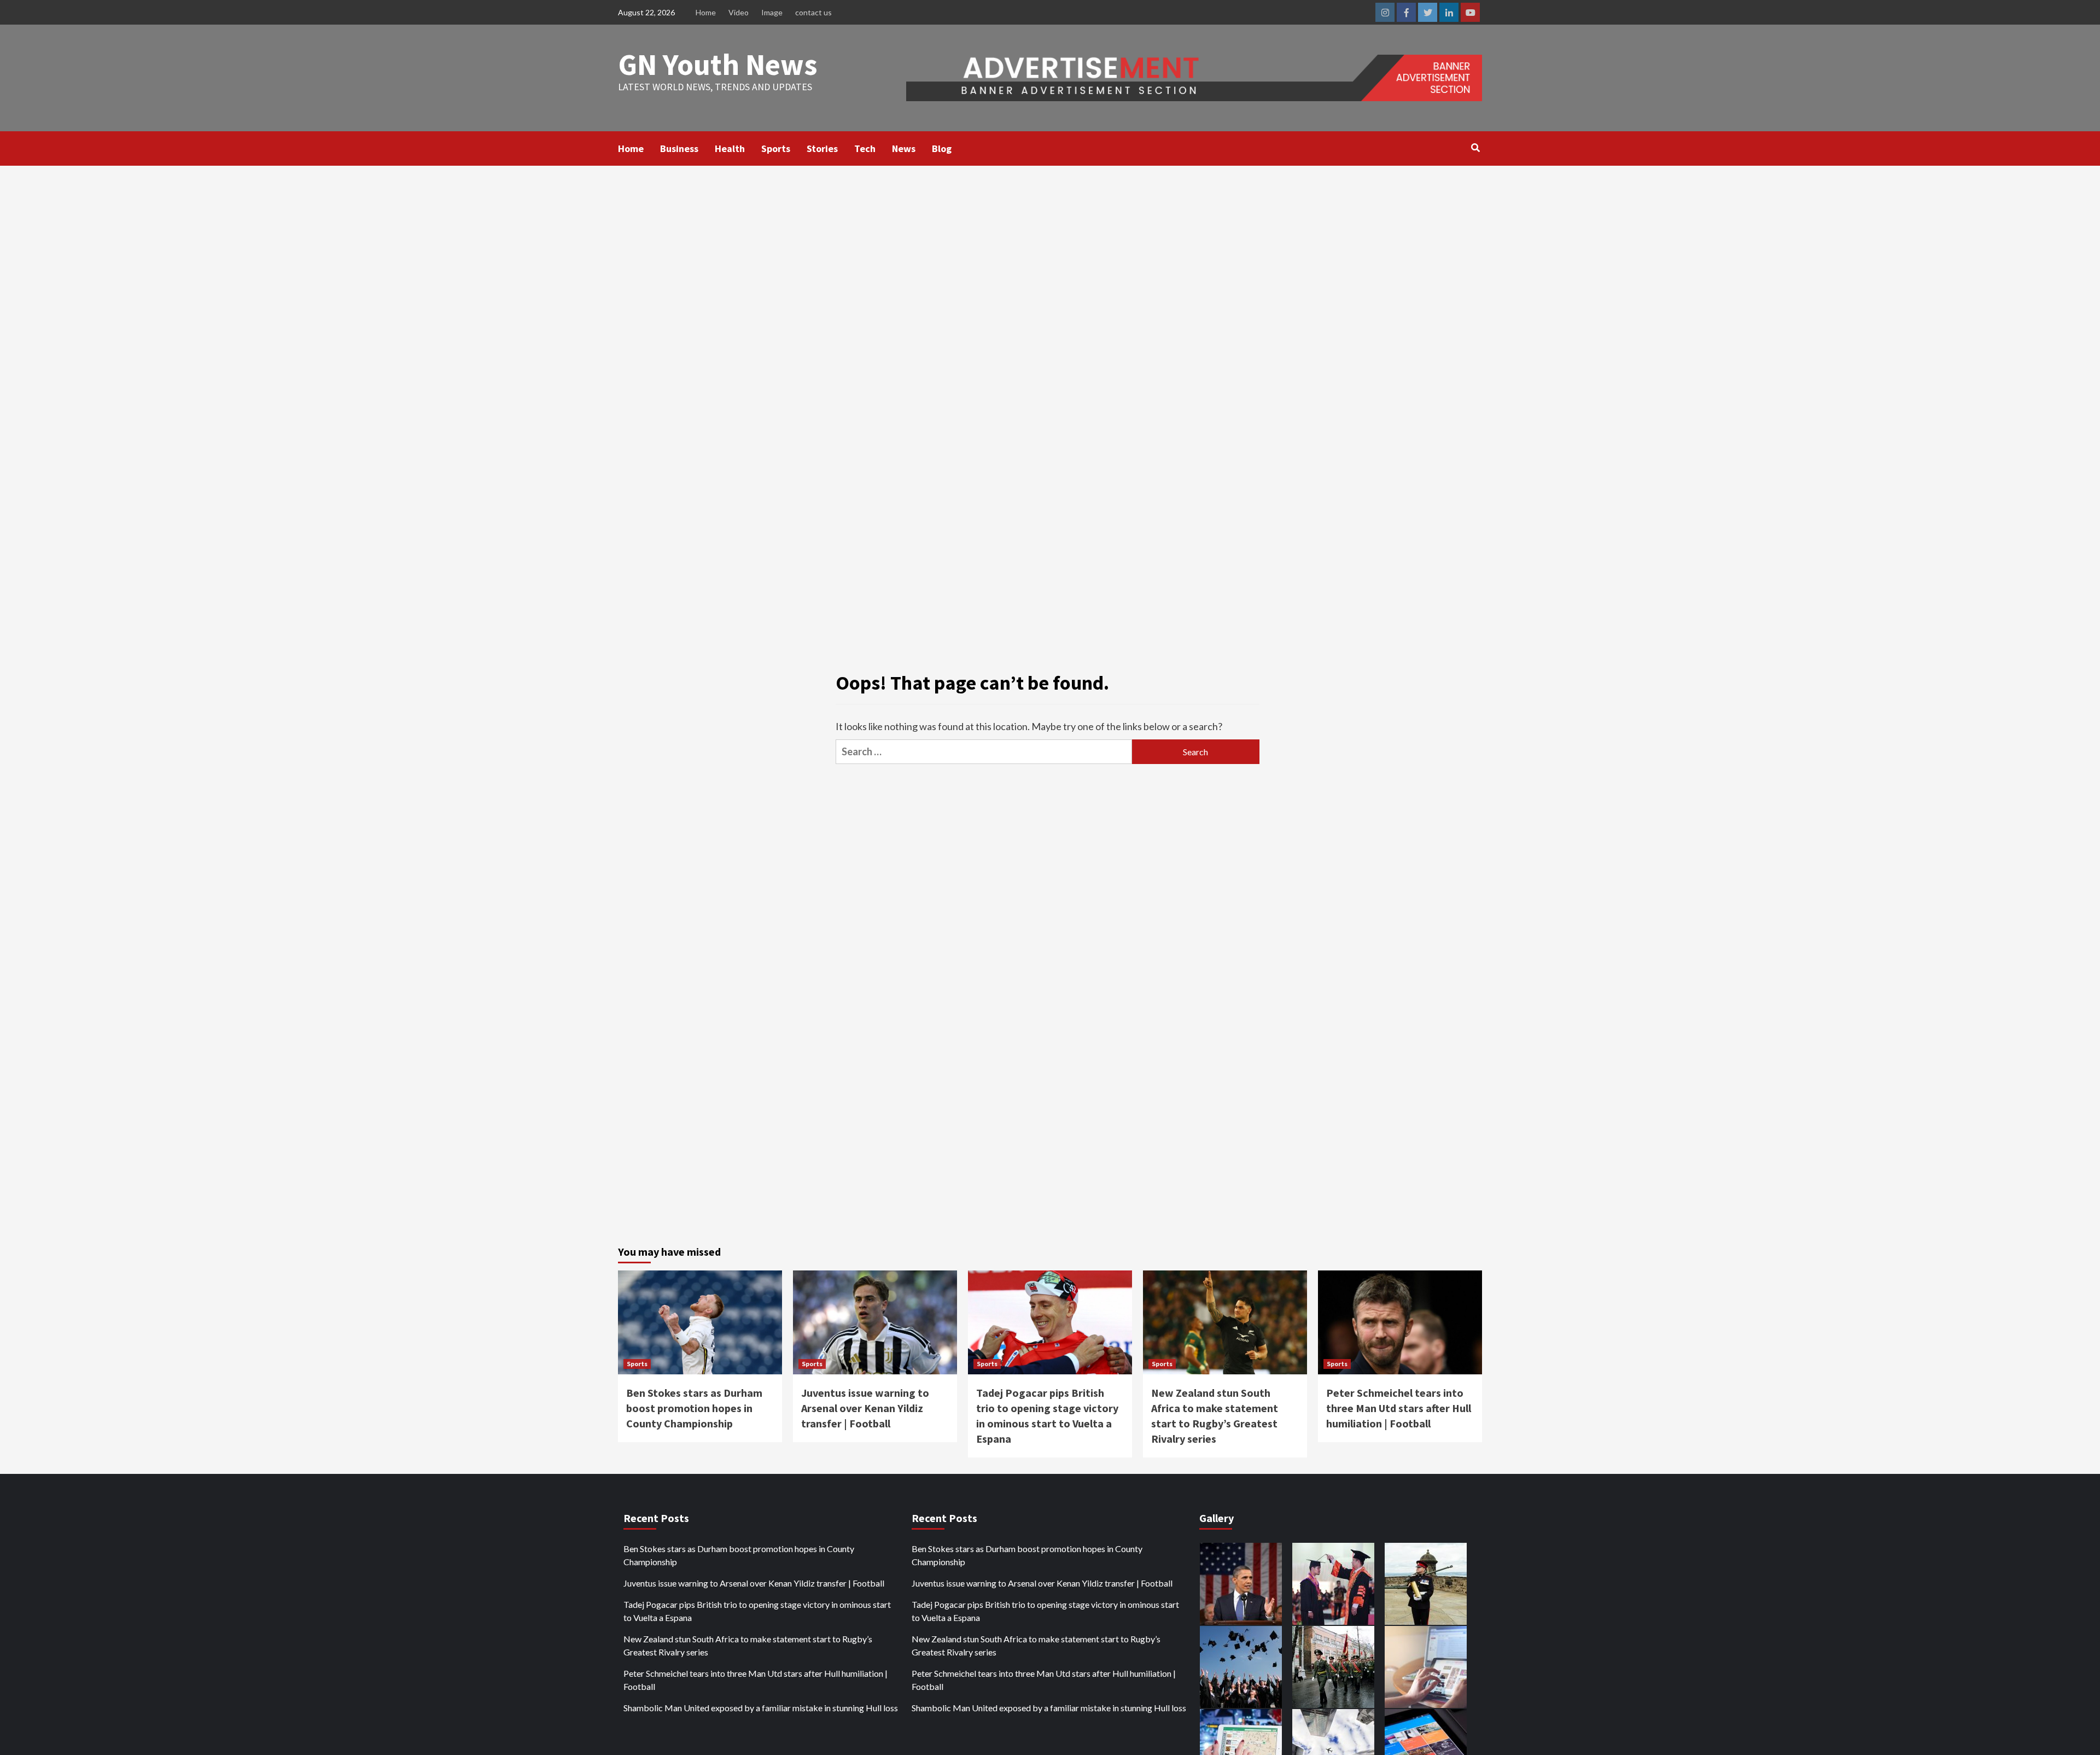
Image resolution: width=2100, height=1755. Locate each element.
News (904, 148)
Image (772, 12)
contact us (813, 12)
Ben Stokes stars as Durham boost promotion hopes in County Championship (694, 1408)
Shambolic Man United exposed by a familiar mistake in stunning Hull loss (761, 1708)
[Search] (1475, 148)
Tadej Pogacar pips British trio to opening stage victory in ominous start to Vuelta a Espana (757, 1611)
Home (706, 12)
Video (739, 12)
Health (730, 148)
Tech (865, 148)
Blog (942, 148)
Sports (776, 148)
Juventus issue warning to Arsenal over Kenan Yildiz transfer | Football (865, 1408)
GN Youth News (718, 64)
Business (679, 148)
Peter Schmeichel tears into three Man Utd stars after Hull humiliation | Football (1399, 1408)
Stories (822, 148)
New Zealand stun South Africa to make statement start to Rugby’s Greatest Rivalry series (748, 1645)
